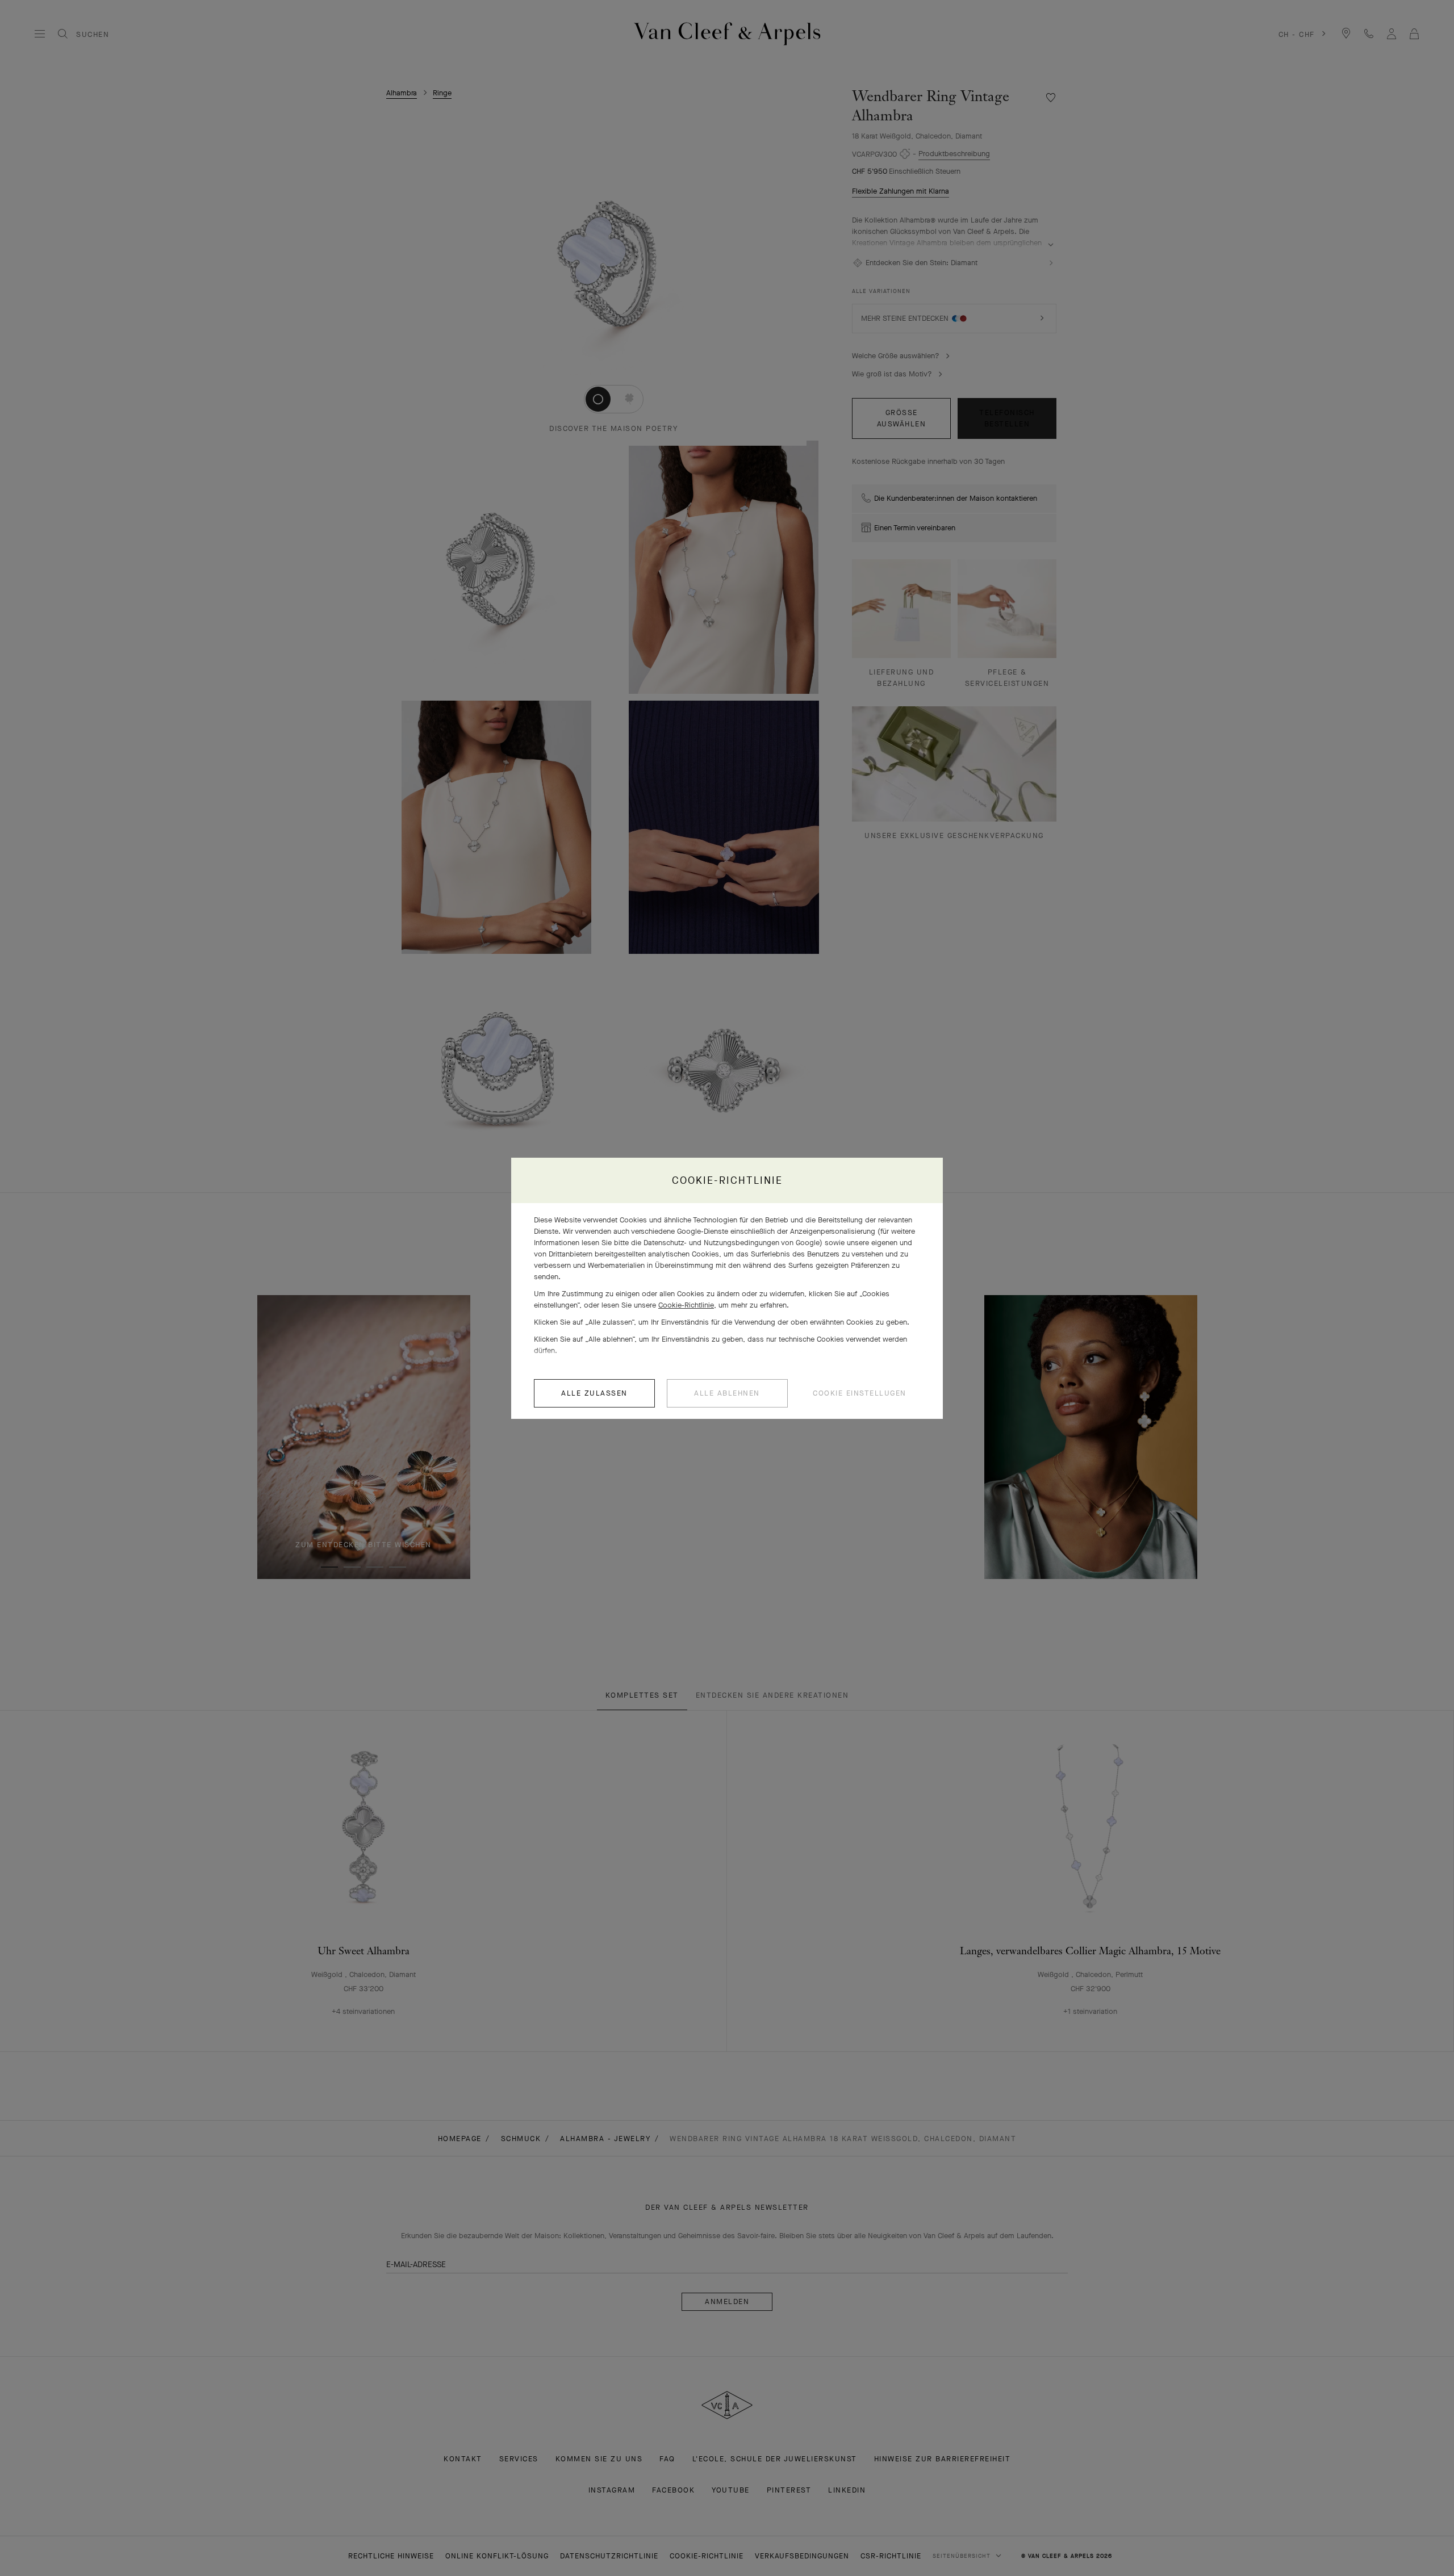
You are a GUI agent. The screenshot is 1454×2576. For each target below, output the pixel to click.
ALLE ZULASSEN (594, 1393)
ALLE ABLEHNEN (727, 1393)
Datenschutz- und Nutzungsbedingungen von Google (732, 1243)
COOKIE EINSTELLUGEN (860, 1393)
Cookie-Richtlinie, (687, 1305)
